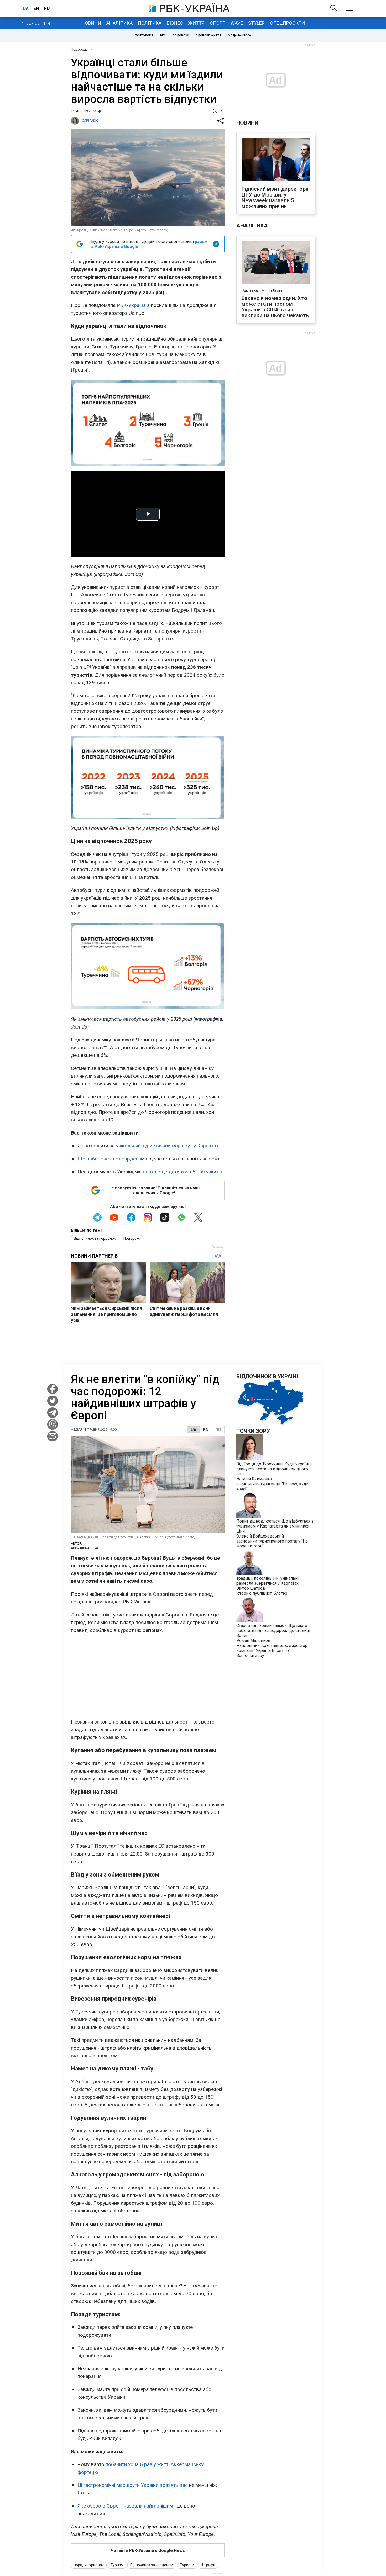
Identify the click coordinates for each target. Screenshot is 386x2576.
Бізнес (175, 23)
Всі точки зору (250, 1655)
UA (194, 1430)
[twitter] (53, 1401)
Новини (91, 23)
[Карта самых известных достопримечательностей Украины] (270, 1425)
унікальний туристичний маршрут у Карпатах (167, 1146)
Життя (196, 23)
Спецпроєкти (287, 23)
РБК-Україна (131, 305)
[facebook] (53, 1389)
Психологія (144, 36)
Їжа (163, 36)
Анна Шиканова (84, 1548)
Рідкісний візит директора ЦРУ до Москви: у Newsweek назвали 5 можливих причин (275, 198)
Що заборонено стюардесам (111, 1159)
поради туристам (89, 2565)
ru (47, 8)
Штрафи (208, 2565)
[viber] (53, 1424)
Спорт (218, 23)
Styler (256, 23)
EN (206, 1430)
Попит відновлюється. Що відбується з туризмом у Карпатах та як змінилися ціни (275, 1526)
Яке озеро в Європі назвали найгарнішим (125, 2506)
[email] (53, 1436)
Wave (237, 23)
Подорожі (181, 36)
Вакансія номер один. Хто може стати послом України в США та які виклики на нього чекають (275, 307)
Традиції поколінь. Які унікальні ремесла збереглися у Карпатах (267, 1581)
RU (218, 1430)
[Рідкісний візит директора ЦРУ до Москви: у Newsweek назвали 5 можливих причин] (276, 160)
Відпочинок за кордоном (95, 1238)
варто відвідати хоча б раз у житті (182, 1172)
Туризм (117, 2565)
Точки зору (253, 1431)
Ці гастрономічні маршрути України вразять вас (133, 2485)
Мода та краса (239, 36)
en (36, 8)
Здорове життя (208, 36)
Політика (150, 23)
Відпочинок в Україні (267, 1376)
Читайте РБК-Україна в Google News (148, 2550)
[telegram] (53, 1413)
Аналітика (119, 23)
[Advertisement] (148, 1676)
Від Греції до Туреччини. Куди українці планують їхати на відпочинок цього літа (274, 1469)
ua (26, 8)
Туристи (187, 2565)
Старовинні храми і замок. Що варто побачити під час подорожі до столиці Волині (273, 1631)
